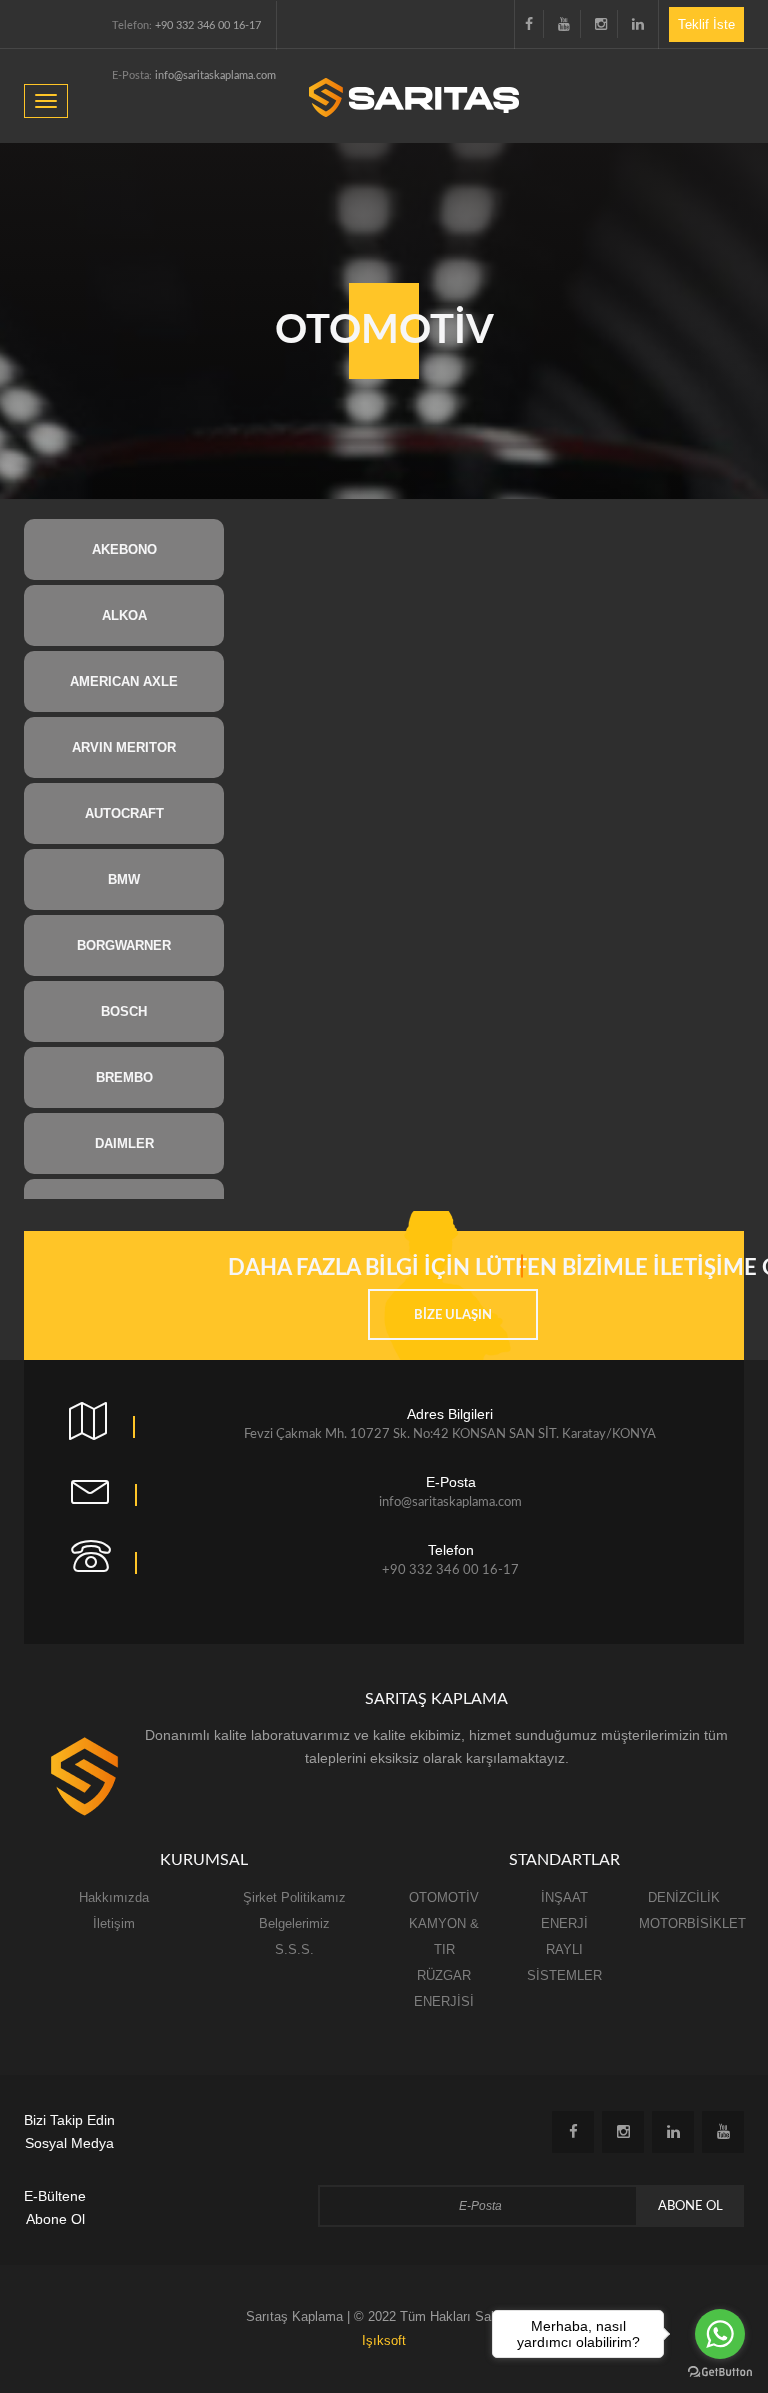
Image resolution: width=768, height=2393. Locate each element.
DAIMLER (124, 1143)
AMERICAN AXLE (124, 681)
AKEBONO (124, 549)
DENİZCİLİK (684, 1897)
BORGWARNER (124, 945)
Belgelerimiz (294, 1923)
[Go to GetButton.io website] (720, 2372)
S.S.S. (294, 1949)
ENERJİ (564, 1923)
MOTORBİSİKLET (692, 1923)
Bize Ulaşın (453, 1315)
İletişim (114, 1923)
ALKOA (124, 615)
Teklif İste (706, 24)
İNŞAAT (564, 1897)
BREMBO (124, 1077)
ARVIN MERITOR (124, 747)
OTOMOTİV (444, 1897)
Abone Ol (690, 2206)
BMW (124, 879)
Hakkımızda (114, 1897)
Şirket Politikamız (294, 1897)
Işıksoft (384, 2340)
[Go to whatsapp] (720, 2334)
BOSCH (124, 1011)
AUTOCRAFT (124, 813)
